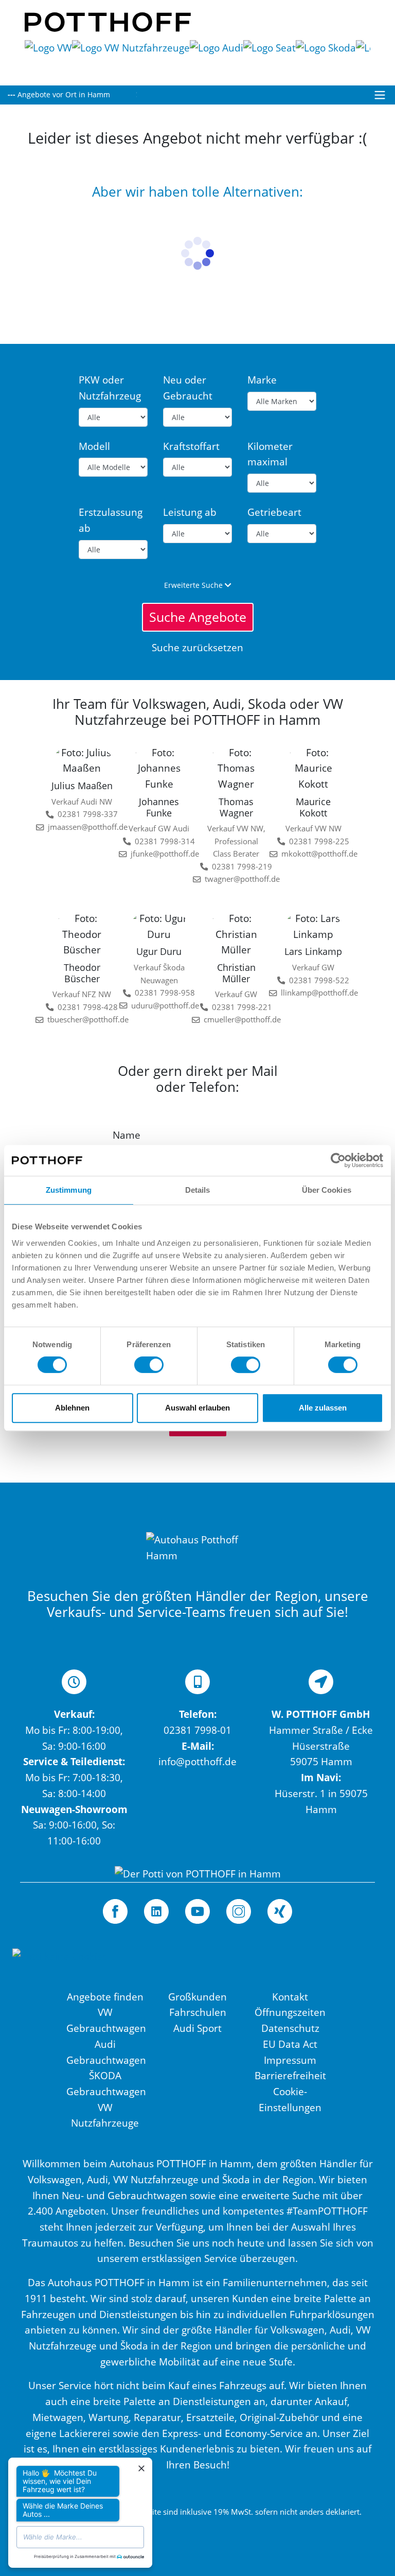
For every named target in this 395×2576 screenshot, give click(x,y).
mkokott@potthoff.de (313, 854)
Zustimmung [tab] (69, 1190)
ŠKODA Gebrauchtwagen (105, 2083)
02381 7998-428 (85, 1007)
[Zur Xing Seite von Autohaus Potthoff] (280, 1911)
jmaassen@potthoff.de (82, 827)
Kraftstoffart (191, 446)
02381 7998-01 (197, 1730)
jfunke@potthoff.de (160, 854)
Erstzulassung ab (111, 520)
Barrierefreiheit (290, 2075)
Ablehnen (72, 1408)
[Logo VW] (48, 57)
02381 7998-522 (317, 980)
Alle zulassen (323, 1408)
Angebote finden (105, 1997)
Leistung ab (190, 512)
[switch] (149, 1365)
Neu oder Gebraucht (188, 388)
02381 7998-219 (239, 867)
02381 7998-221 (239, 1007)
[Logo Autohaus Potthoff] (108, 21)
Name (127, 1135)
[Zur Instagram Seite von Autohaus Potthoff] (239, 1911)
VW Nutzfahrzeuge (105, 2115)
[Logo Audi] (217, 57)
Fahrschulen (198, 2012)
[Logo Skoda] (326, 57)
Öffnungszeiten (290, 2012)
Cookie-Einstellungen (290, 2099)
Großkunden (197, 1997)
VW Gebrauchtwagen (105, 2020)
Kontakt (290, 1997)
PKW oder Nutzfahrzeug (110, 388)
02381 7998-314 (162, 841)
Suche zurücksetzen (197, 647)
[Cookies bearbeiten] (60, 1967)
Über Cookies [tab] (327, 1190)
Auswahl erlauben (197, 1408)
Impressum (290, 2060)
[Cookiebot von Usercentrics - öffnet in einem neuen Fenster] (338, 1160)
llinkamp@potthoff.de (313, 993)
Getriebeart (274, 512)
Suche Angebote (198, 617)
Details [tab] (198, 1190)
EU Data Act (290, 2044)
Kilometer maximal (270, 454)
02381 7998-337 (85, 814)
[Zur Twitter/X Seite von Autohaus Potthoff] (156, 1911)
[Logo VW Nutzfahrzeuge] (131, 57)
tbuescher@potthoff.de (82, 1020)
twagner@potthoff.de (236, 879)
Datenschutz (290, 2028)
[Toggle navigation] (380, 95)
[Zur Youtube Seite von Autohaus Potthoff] (197, 1911)
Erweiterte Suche (194, 585)
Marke (262, 380)
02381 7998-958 (162, 993)
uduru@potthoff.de (160, 1006)
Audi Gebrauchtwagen (105, 2052)
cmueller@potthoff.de (236, 1020)
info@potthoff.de (197, 1761)
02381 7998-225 (317, 841)
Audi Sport (197, 2028)
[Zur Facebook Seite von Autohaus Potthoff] (115, 1911)
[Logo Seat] (270, 57)
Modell (94, 446)
